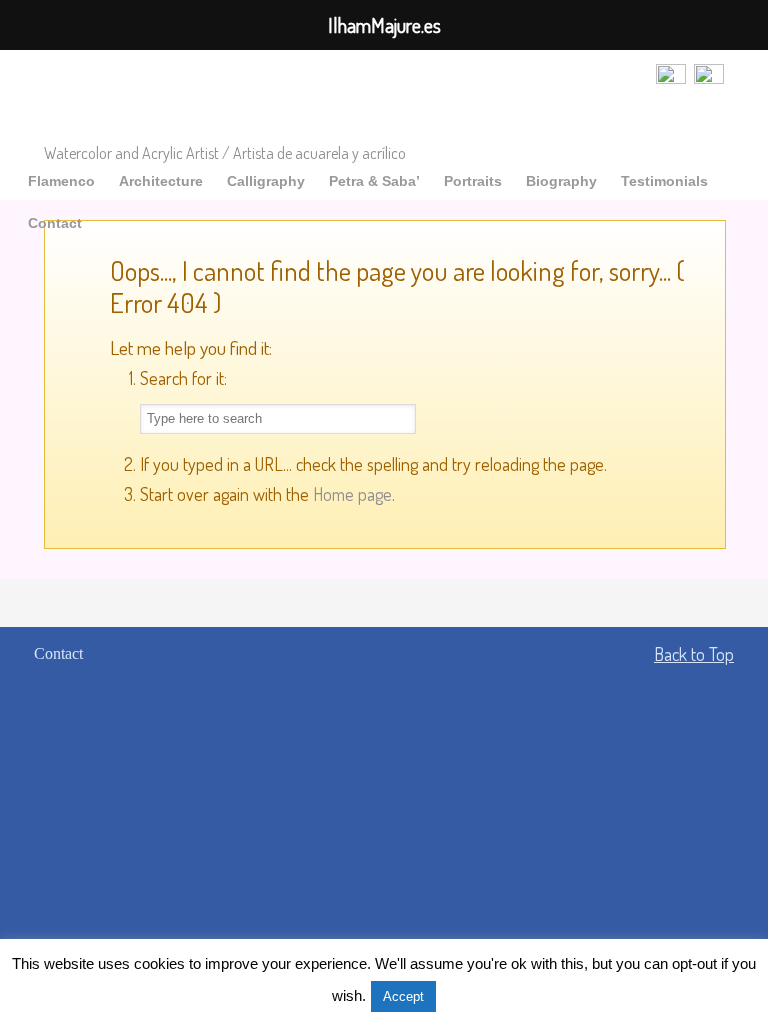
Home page (352, 494)
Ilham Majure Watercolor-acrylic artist (212, 99)
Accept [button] (403, 996)
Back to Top (694, 654)
